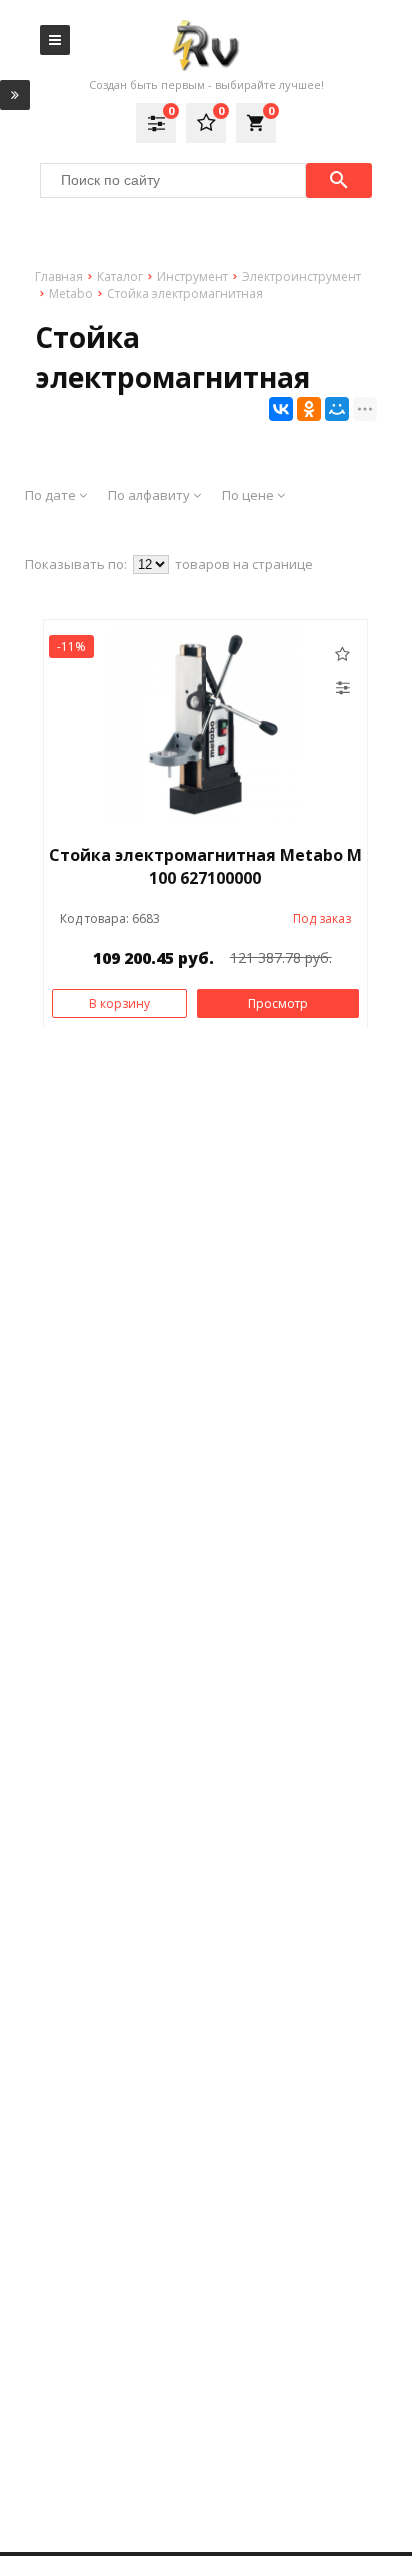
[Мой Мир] (337, 409)
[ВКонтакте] (281, 409)
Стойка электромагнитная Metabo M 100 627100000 (205, 866)
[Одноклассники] (309, 409)
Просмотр (278, 1003)
